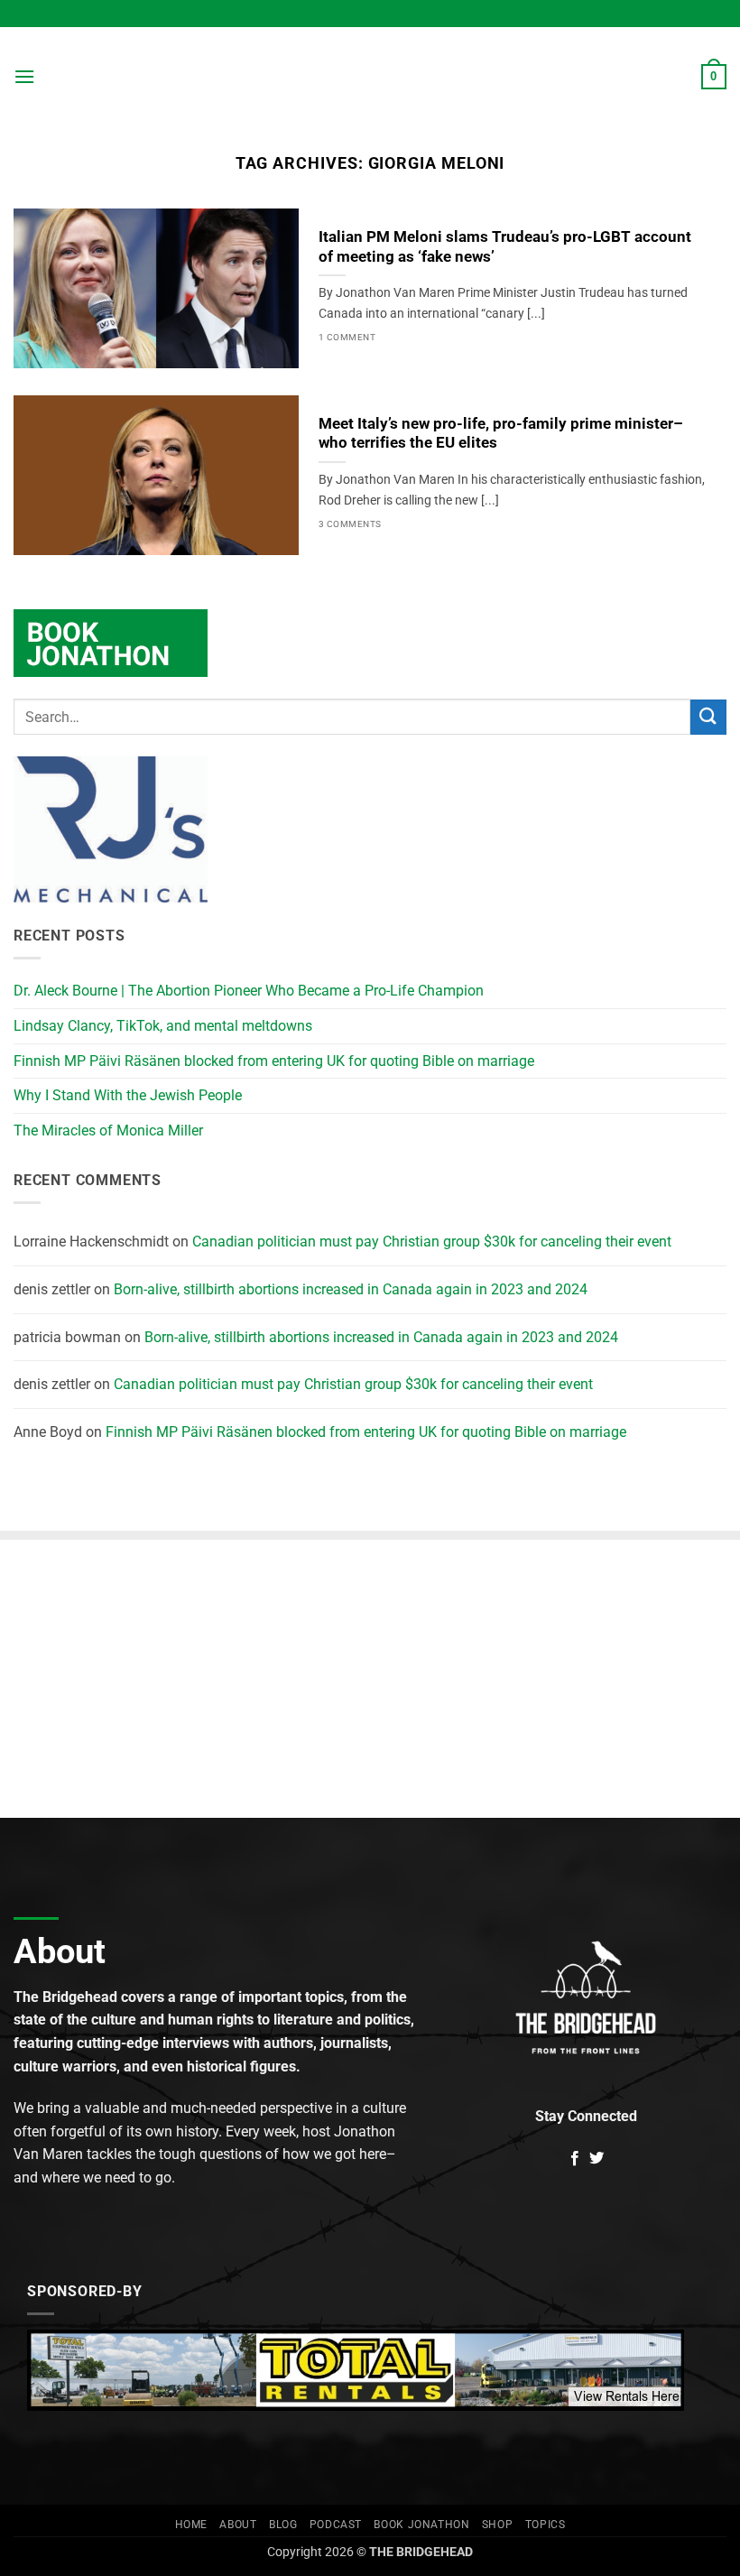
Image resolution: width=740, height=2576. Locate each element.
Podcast (336, 2525)
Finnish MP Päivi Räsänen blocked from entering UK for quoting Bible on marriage (274, 1061)
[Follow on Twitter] (597, 2159)
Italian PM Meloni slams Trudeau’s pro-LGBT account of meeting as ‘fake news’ (505, 247)
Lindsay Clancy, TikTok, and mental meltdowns (163, 1026)
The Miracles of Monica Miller (108, 1130)
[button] (24, 76)
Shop (497, 2525)
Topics (546, 2525)
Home (191, 2525)
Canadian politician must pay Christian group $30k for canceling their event (432, 1242)
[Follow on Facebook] (575, 2159)
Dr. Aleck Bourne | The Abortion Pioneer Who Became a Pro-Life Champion (249, 991)
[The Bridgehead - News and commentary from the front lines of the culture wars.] (370, 77)
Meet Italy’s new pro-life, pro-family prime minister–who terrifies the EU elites (501, 434)
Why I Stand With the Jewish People (128, 1095)
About (238, 2525)
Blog (283, 2525)
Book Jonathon (421, 2525)
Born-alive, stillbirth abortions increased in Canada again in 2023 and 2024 (351, 1289)
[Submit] (708, 717)
